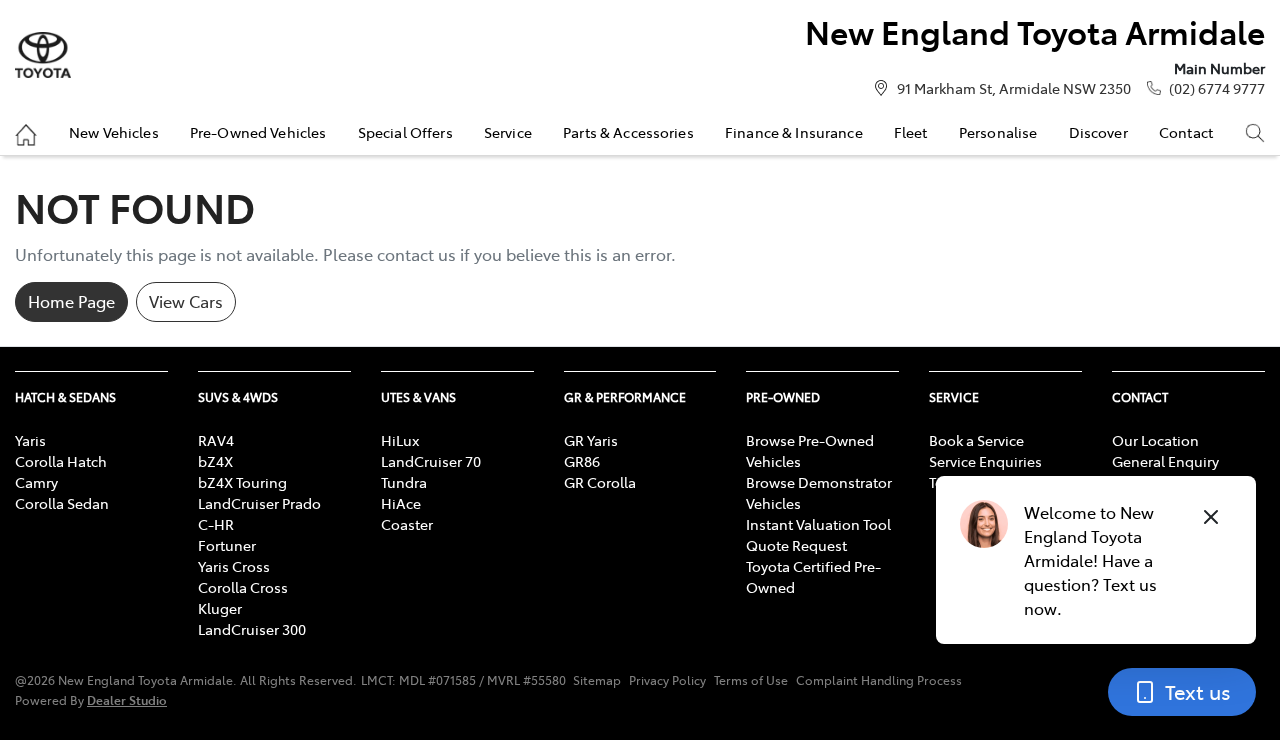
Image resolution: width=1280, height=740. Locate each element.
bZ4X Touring (242, 482)
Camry (36, 482)
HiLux (400, 440)
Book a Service (976, 440)
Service (508, 132)
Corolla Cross (243, 587)
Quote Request (796, 545)
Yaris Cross (234, 566)
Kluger (220, 608)
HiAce (401, 503)
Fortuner (227, 545)
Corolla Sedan (62, 503)
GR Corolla (600, 482)
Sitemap (597, 680)
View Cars (186, 301)
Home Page (71, 301)
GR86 (582, 461)
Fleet (911, 132)
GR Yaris (591, 440)
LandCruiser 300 (252, 629)
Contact (1186, 132)
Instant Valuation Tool (818, 524)
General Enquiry (1165, 461)
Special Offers (405, 132)
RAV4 (216, 440)
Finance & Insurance (794, 132)
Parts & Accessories (628, 132)
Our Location (1155, 440)
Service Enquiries (985, 461)
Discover (1098, 132)
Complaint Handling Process (879, 680)
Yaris (30, 440)
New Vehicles (114, 132)
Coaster (407, 524)
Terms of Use (751, 680)
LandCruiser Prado (259, 503)
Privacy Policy (667, 680)
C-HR (216, 524)
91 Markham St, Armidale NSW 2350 (1014, 88)
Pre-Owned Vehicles (258, 132)
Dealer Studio (127, 699)
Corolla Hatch (61, 461)
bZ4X (215, 461)
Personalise (998, 132)
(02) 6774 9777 (1217, 88)
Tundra (404, 482)
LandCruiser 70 (431, 461)
